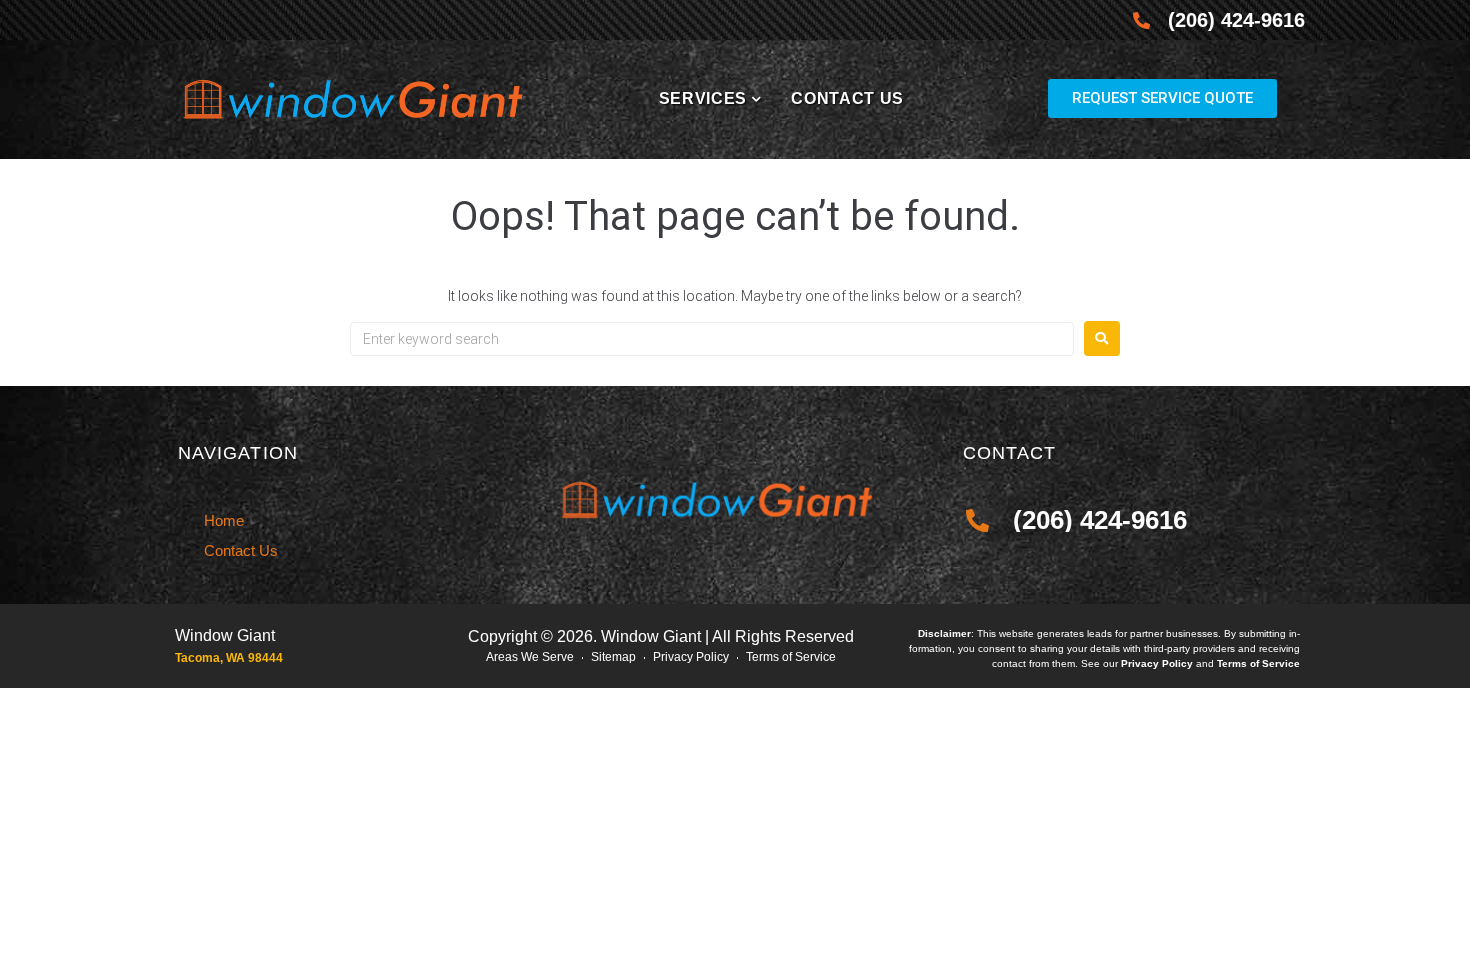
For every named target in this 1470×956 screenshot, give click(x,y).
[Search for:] (712, 339)
